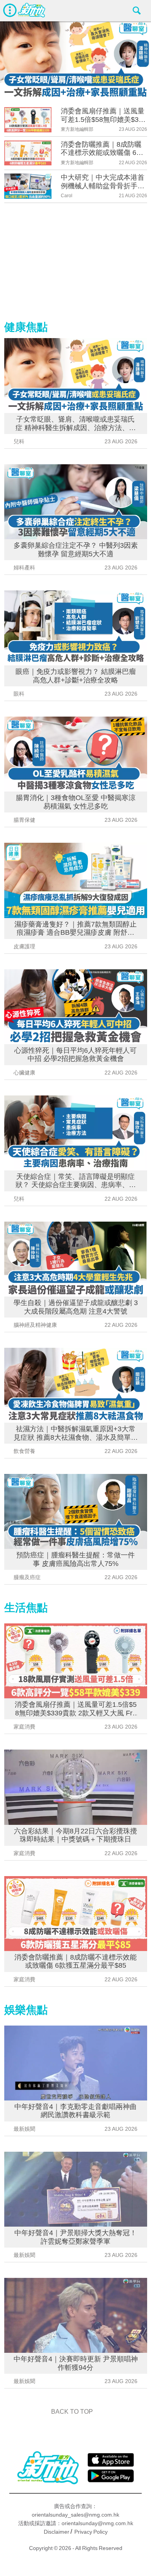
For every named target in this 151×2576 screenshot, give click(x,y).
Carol (67, 196)
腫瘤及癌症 (27, 1577)
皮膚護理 (24, 946)
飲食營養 (24, 1451)
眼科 (19, 694)
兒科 (19, 441)
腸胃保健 (24, 820)
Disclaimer (57, 2532)
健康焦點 (26, 327)
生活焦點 (26, 1608)
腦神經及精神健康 (35, 1325)
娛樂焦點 (26, 2010)
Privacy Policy (91, 2532)
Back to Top (72, 2412)
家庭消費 (24, 1727)
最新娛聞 (24, 2129)
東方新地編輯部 (77, 129)
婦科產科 (24, 568)
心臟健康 (24, 1073)
